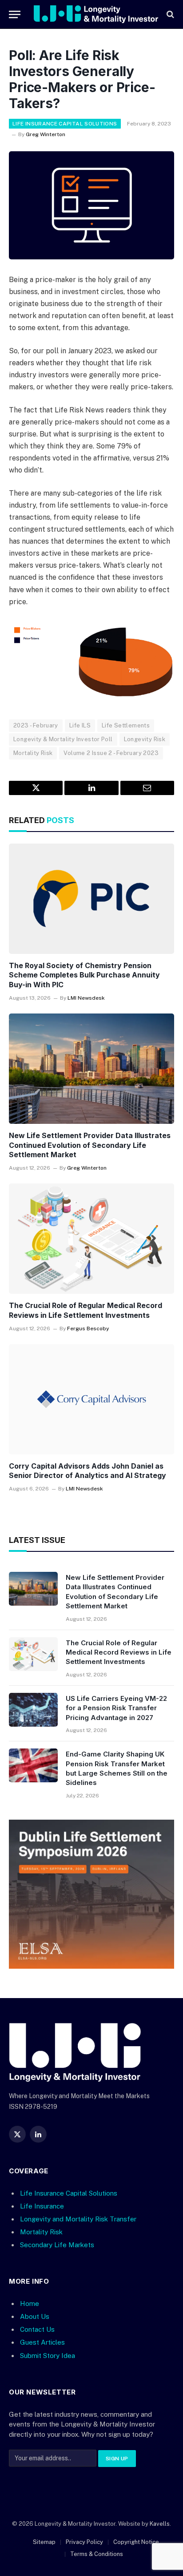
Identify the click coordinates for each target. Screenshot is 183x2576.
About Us (35, 2316)
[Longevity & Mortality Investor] (96, 14)
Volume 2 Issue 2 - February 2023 (111, 753)
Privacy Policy (84, 2542)
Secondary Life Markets (57, 2245)
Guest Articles (42, 2342)
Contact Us (37, 2329)
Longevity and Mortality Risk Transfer (78, 2219)
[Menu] (15, 14)
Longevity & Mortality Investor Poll (63, 739)
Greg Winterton (46, 134)
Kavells (160, 2524)
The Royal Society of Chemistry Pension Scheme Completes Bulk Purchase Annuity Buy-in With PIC (84, 975)
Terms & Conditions (97, 2554)
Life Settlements (126, 725)
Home (30, 2303)
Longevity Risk (145, 739)
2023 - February (36, 725)
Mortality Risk (33, 753)
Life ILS (80, 725)
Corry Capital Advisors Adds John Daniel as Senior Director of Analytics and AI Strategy (88, 1471)
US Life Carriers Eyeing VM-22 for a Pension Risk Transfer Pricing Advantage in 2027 (116, 1708)
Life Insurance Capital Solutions (65, 124)
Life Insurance (42, 2206)
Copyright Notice (136, 2542)
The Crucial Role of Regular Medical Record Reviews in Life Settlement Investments (86, 1310)
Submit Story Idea (48, 2356)
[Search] (169, 14)
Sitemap (44, 2542)
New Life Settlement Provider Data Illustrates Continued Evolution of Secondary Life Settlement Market (90, 1145)
